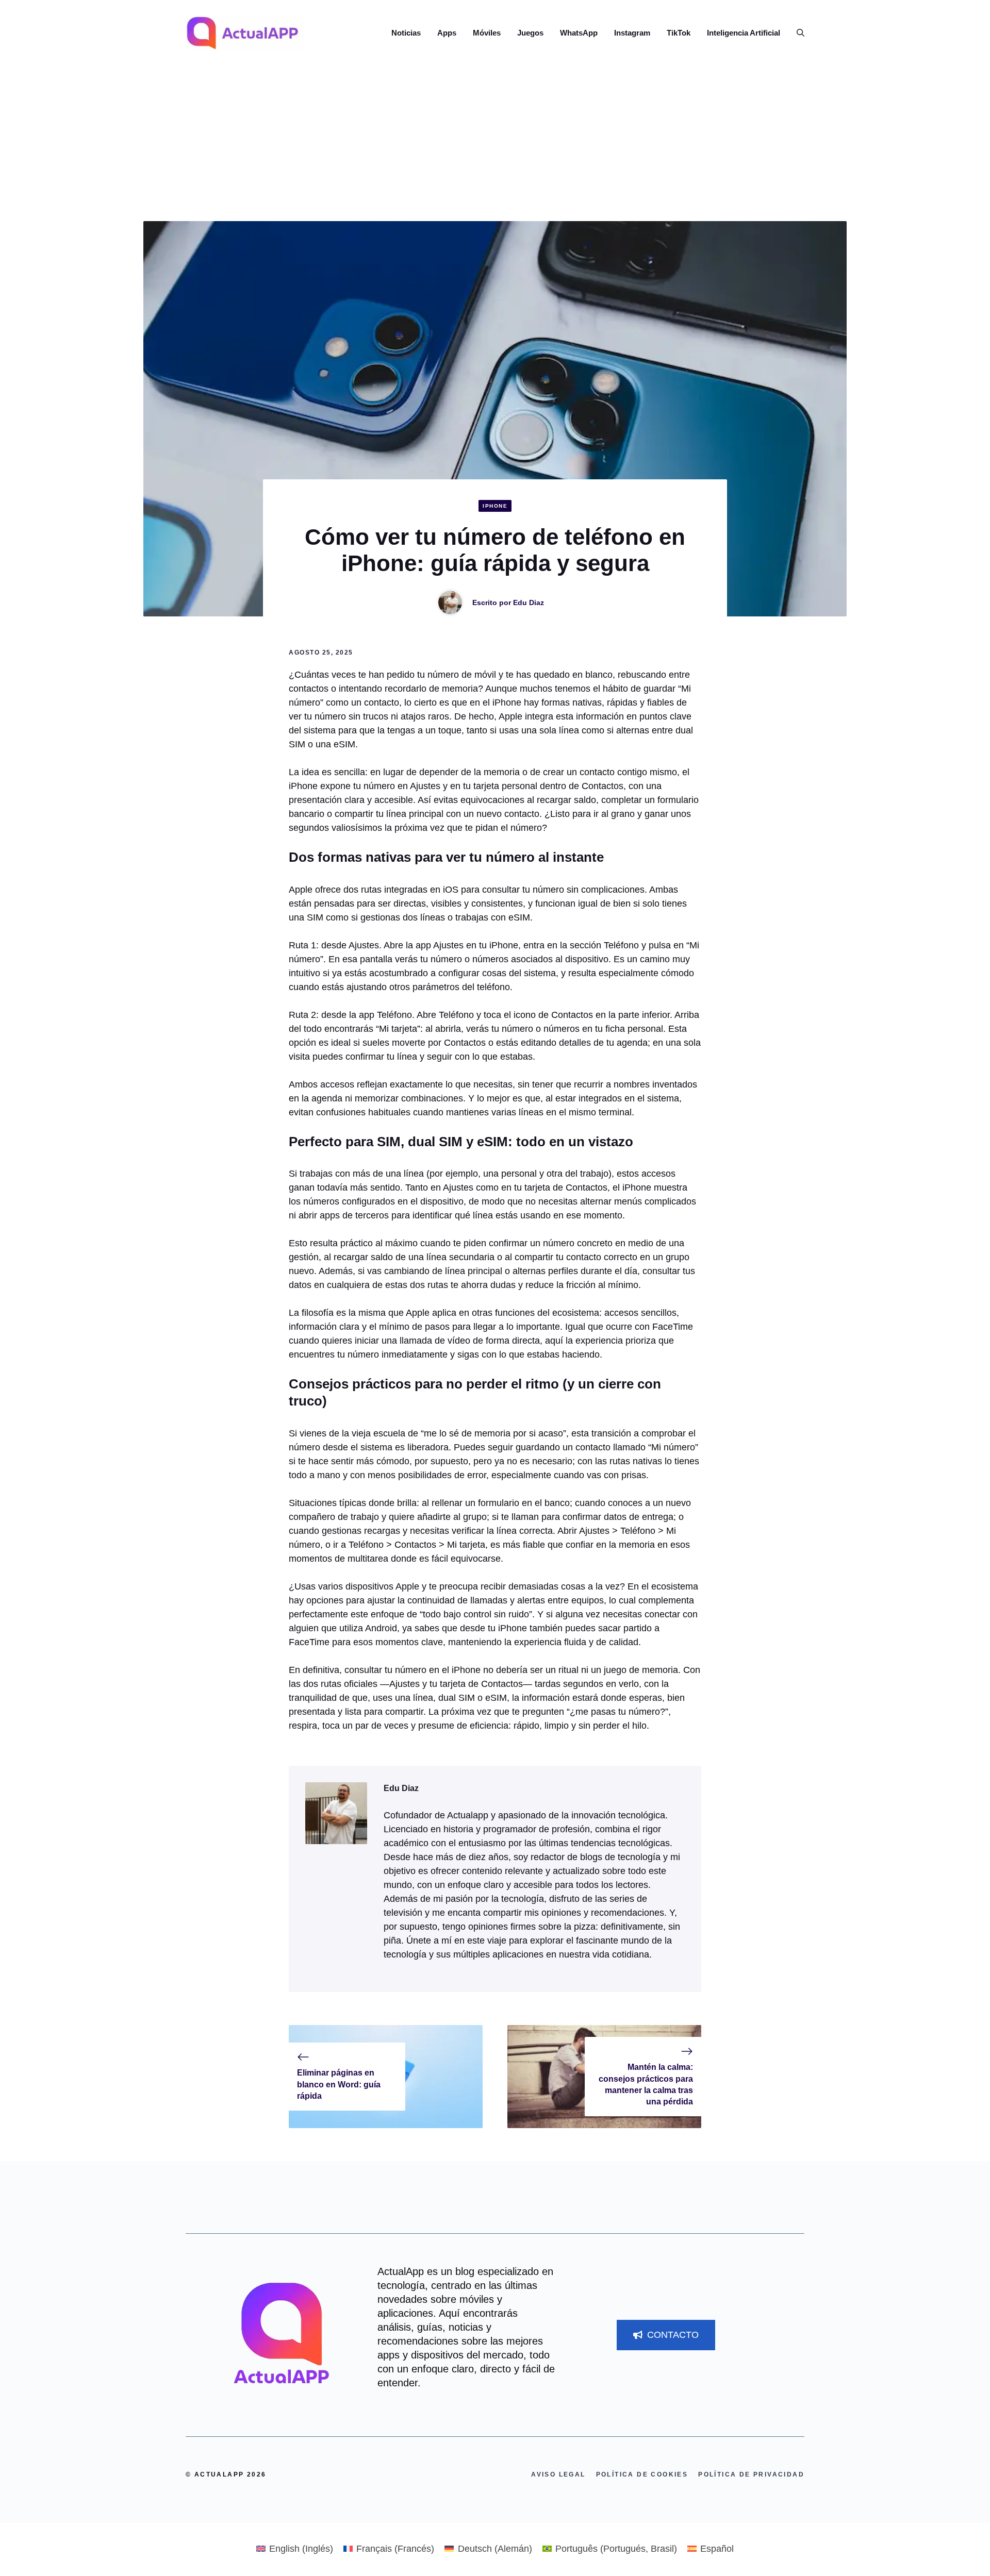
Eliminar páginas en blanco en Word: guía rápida (339, 2084)
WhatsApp (579, 33)
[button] (796, 33)
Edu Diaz (529, 603)
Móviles (487, 33)
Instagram (632, 33)
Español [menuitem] (717, 2549)
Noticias (406, 33)
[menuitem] (295, 2549)
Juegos (530, 33)
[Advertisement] (495, 144)
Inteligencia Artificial (744, 33)
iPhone (495, 506)
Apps (447, 33)
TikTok (679, 33)
